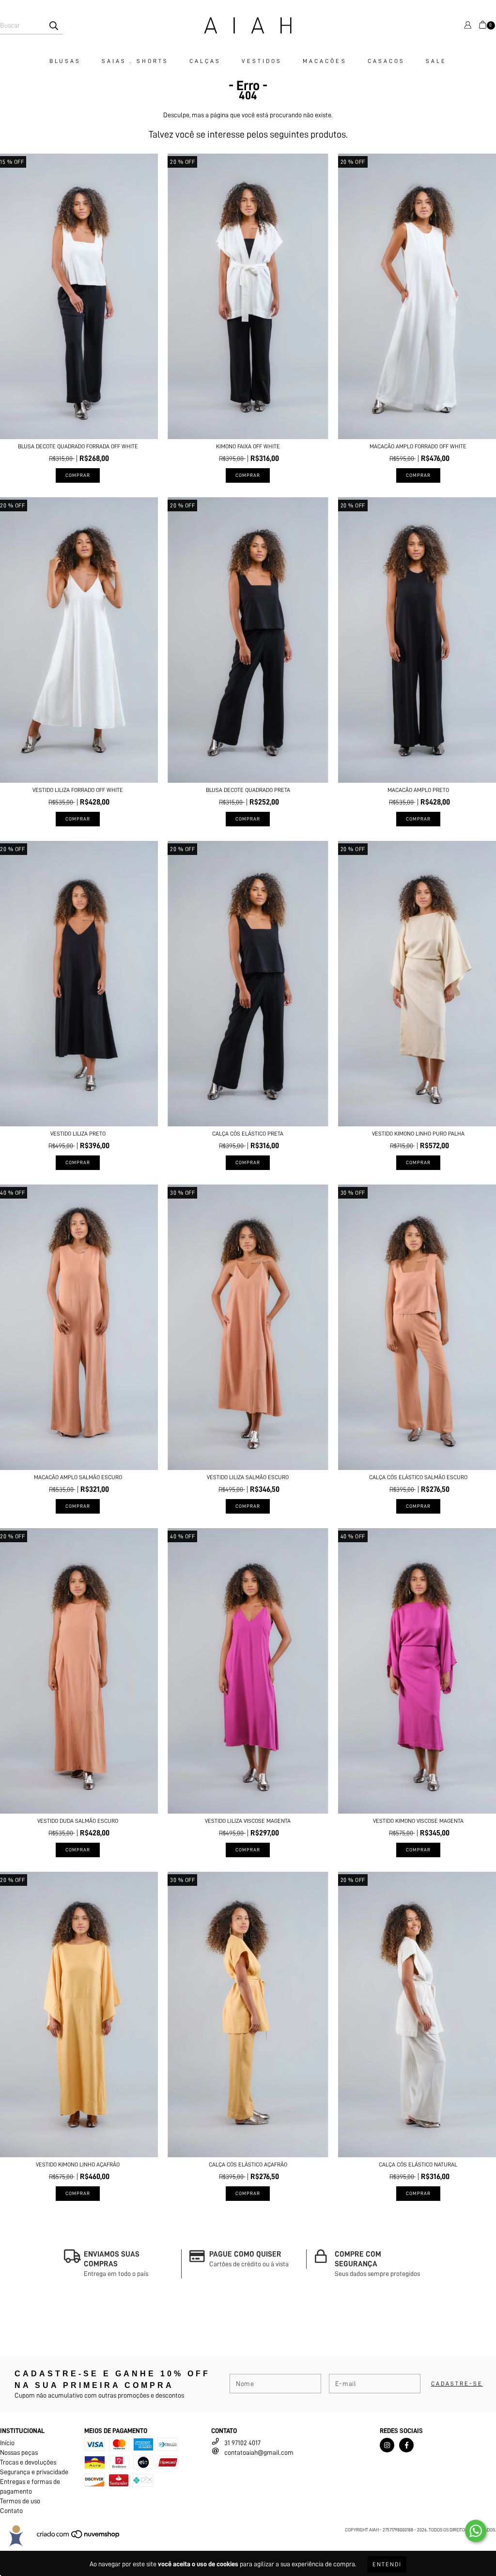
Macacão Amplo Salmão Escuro (78, 1477)
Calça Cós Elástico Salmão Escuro (418, 1477)
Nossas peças (19, 2452)
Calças (205, 61)
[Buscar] (53, 26)
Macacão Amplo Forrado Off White (418, 446)
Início (7, 2443)
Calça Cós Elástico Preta (248, 1134)
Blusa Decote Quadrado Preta (248, 790)
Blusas (65, 61)
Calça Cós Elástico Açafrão (248, 2165)
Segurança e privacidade (34, 2472)
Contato (11, 2511)
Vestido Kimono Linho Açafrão (78, 2165)
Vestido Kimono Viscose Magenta (418, 1821)
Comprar (78, 475)
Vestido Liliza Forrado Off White (78, 790)
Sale (436, 61)
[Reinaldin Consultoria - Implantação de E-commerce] (16, 2536)
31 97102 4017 (242, 2443)
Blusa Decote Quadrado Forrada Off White (78, 446)
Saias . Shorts (135, 61)
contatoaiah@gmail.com (259, 2452)
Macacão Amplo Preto (418, 790)
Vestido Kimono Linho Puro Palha (418, 1134)
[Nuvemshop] (79, 2538)
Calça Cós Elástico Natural (418, 2165)
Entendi (387, 2564)
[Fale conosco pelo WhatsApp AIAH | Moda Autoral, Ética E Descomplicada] (476, 2531)
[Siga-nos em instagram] (387, 2445)
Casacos (387, 61)
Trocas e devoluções (28, 2462)
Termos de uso (20, 2501)
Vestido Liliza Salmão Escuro (248, 1477)
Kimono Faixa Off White (248, 446)
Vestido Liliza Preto (78, 1134)
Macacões (325, 61)
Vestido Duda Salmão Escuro (78, 1821)
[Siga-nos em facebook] (406, 2445)
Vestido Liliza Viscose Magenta (248, 1821)
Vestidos (262, 61)
